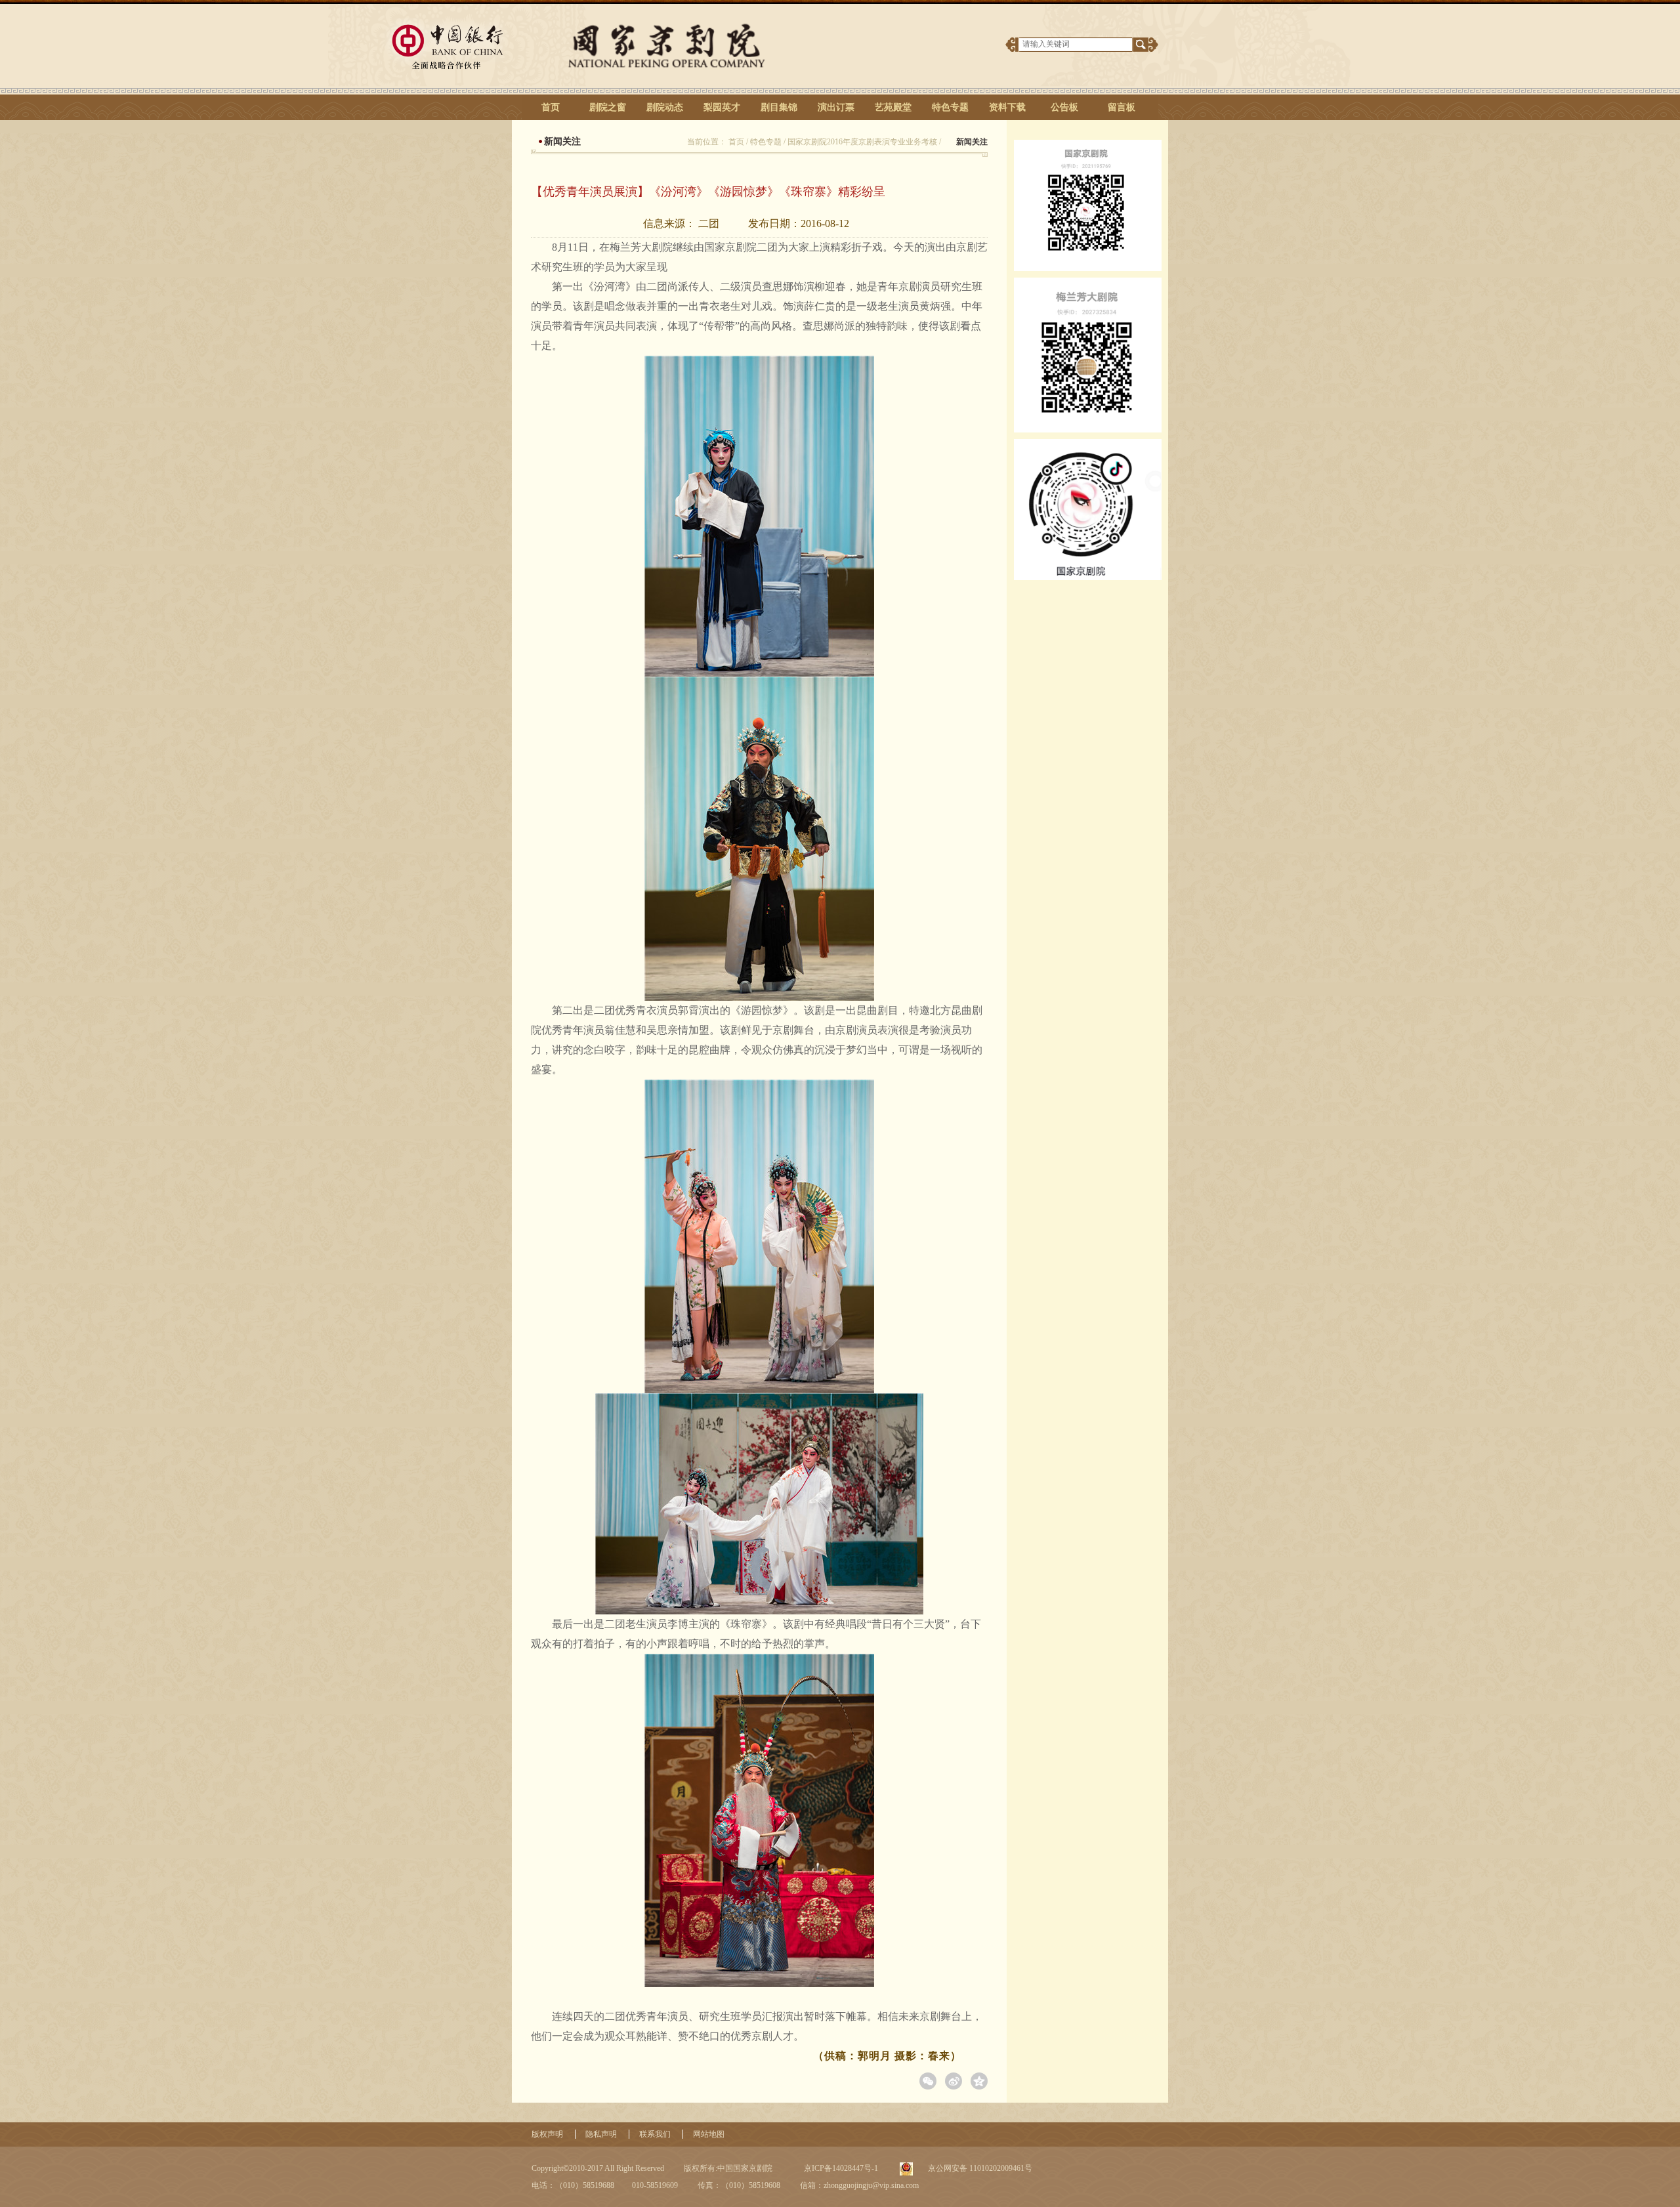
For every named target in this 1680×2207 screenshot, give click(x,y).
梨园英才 (722, 107)
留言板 (1122, 107)
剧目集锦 (779, 107)
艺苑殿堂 (893, 107)
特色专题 (950, 107)
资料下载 (1007, 107)
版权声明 (547, 2134)
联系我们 (655, 2134)
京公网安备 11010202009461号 (979, 2168)
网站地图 (709, 2134)
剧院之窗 (608, 107)
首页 (551, 107)
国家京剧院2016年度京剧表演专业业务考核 (862, 142)
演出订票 (836, 107)
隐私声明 (601, 2134)
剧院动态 (665, 107)
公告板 (1064, 107)
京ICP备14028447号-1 (840, 2168)
